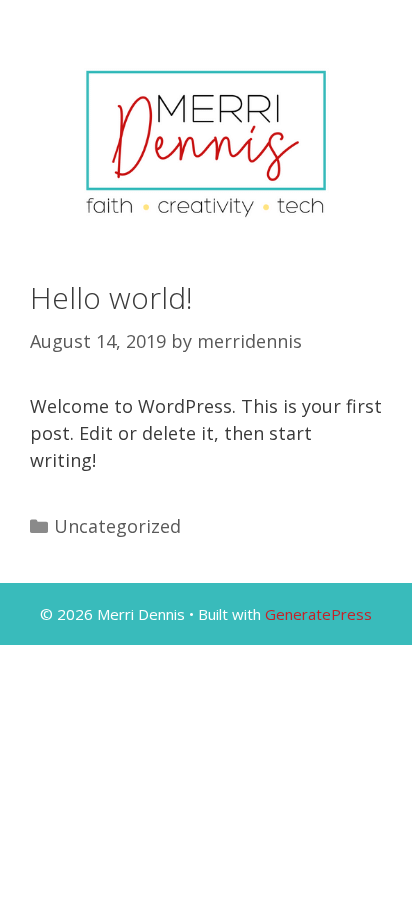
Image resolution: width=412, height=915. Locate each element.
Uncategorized (117, 526)
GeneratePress (318, 614)
